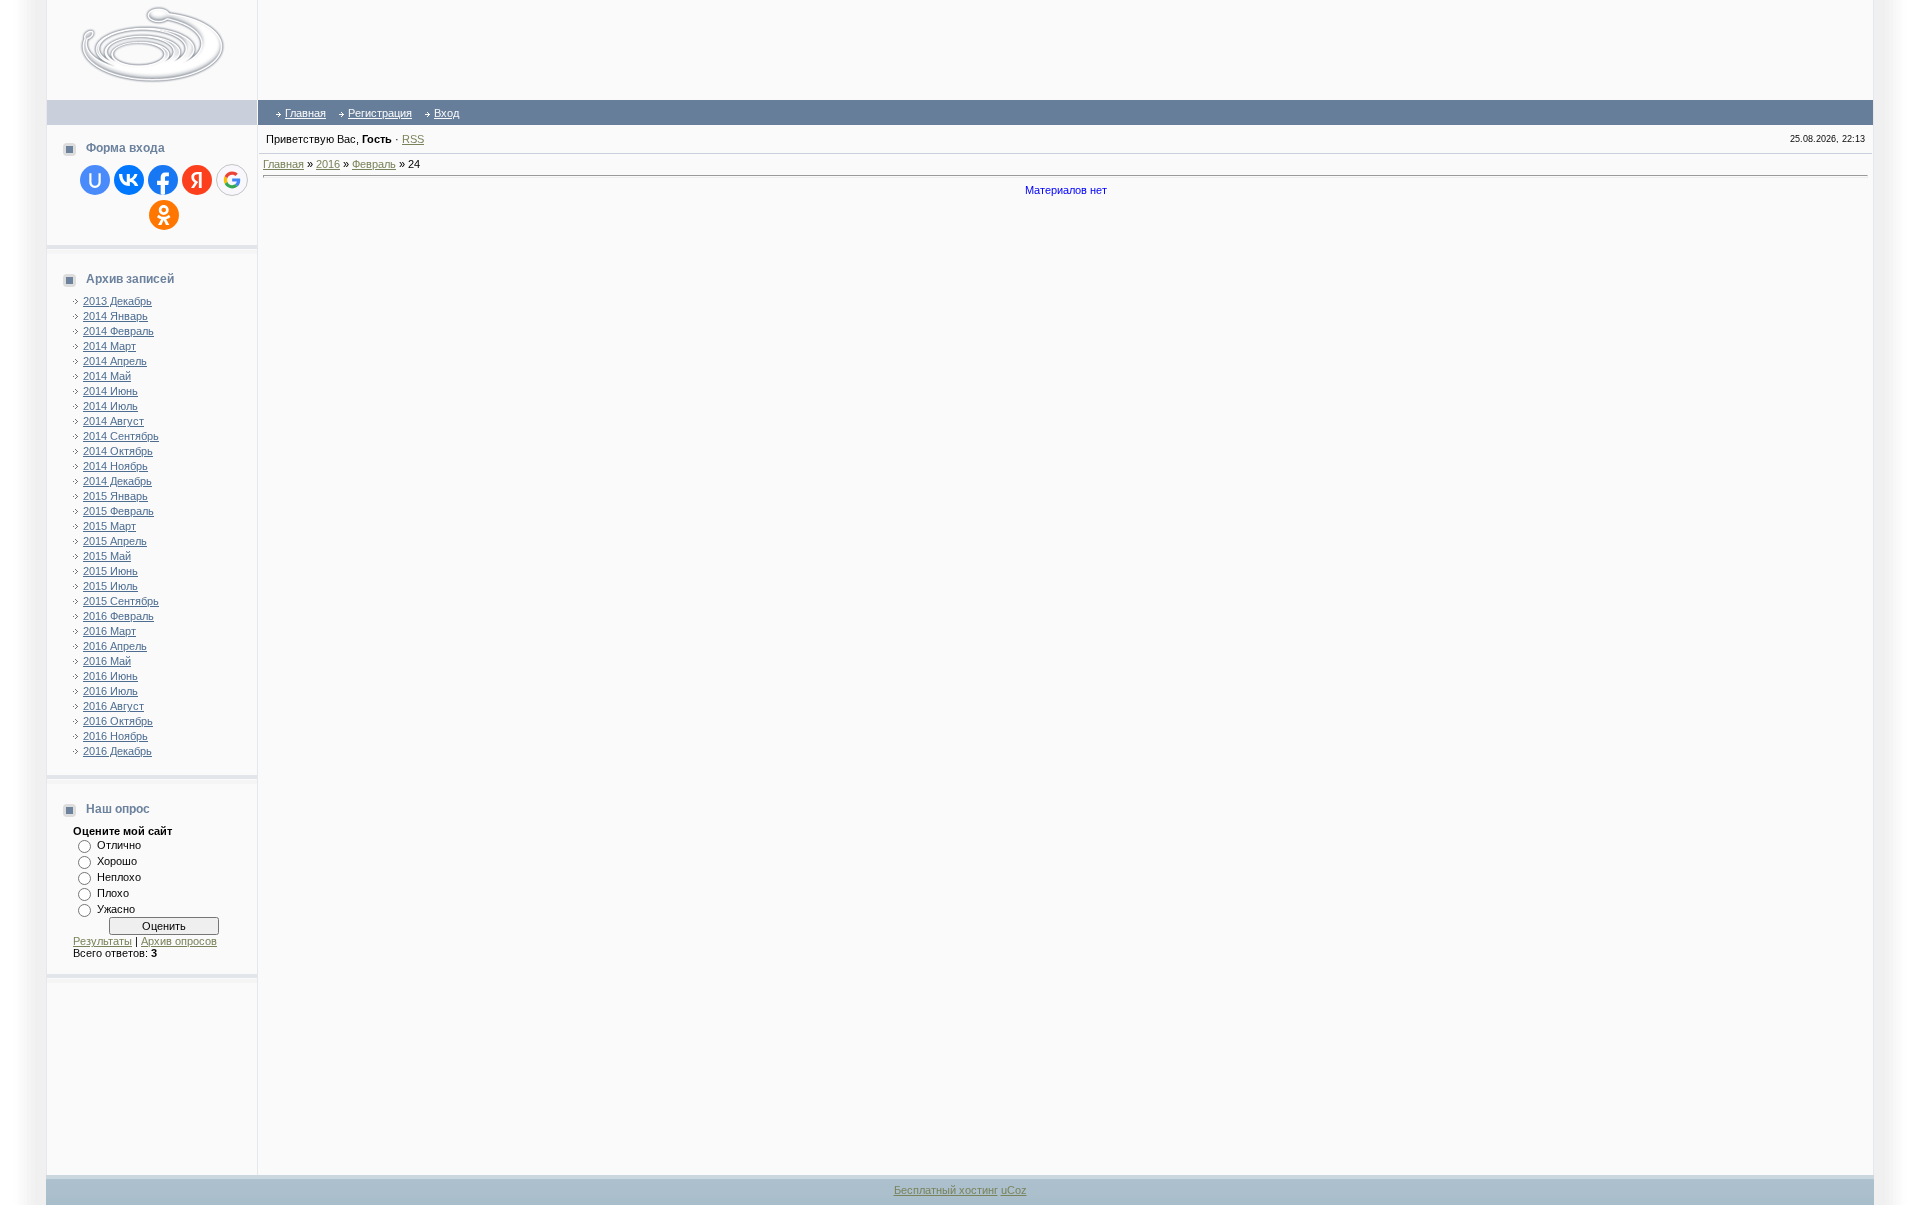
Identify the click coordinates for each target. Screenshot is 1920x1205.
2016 (328, 164)
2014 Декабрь (117, 481)
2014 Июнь (110, 391)
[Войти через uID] (95, 180)
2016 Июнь (110, 676)
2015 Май (107, 556)
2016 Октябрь (118, 721)
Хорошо (117, 861)
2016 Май (107, 661)
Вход (446, 113)
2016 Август (113, 706)
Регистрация (380, 113)
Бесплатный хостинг (946, 1190)
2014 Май (107, 376)
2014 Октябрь (118, 451)
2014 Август (113, 421)
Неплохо (119, 877)
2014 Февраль (118, 331)
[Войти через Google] (232, 180)
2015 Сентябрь (121, 601)
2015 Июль (110, 586)
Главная (305, 113)
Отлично (119, 845)
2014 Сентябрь (121, 436)
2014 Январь (115, 316)
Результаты (102, 941)
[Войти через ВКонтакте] (129, 180)
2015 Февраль (118, 511)
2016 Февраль (118, 616)
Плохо (113, 893)
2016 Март (109, 631)
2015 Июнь (110, 571)
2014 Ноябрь (115, 466)
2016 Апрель (115, 646)
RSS (413, 139)
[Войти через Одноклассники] (164, 215)
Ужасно (116, 909)
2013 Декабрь (117, 301)
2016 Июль (110, 691)
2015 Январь (115, 496)
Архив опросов (179, 941)
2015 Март (109, 526)
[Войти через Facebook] (163, 180)
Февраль (374, 164)
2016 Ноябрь (115, 736)
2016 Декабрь (117, 751)
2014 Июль (110, 406)
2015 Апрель (115, 541)
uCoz (1014, 1190)
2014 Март (109, 346)
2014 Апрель (115, 361)
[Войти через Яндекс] (197, 180)
